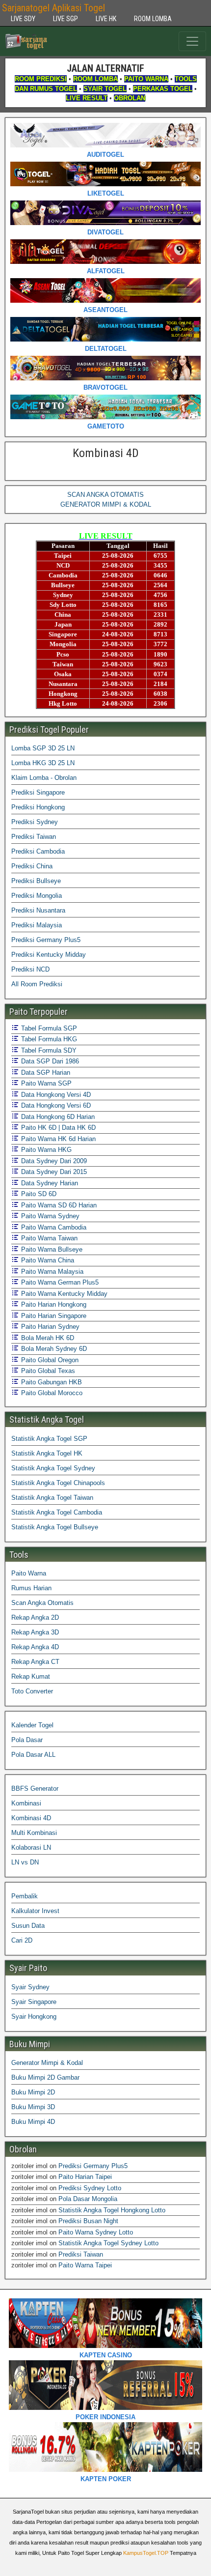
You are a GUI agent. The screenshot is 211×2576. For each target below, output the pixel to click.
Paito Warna (29, 1573)
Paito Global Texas (47, 1371)
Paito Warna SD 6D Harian (58, 1205)
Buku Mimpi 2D (33, 2092)
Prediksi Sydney (35, 822)
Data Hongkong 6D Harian (57, 1117)
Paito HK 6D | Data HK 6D (57, 1128)
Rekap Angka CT (35, 1662)
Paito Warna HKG (45, 1150)
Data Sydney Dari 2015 (53, 1172)
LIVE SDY (23, 19)
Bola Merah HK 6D (47, 1338)
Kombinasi (26, 1803)
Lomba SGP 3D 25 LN (43, 748)
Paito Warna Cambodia (53, 1227)
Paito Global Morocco (51, 1393)
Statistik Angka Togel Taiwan (52, 1498)
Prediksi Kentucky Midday (49, 955)
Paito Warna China (47, 1260)
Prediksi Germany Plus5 (46, 940)
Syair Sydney (30, 1987)
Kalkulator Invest (35, 1911)
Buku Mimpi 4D (33, 2122)
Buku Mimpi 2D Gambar (45, 2077)
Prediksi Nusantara (38, 910)
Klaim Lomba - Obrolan (44, 778)
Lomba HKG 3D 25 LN (43, 763)
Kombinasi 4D (106, 453)
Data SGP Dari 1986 (49, 1061)
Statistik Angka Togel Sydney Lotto (108, 2243)
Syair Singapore (34, 2002)
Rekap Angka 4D (35, 1647)
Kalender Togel (32, 1725)
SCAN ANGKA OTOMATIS (105, 495)
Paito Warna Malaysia (51, 1272)
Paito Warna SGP (45, 1083)
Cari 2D (22, 1940)
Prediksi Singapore (38, 792)
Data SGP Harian (45, 1073)
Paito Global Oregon (49, 1360)
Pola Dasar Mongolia (88, 2199)
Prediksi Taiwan (34, 837)
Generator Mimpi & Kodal (47, 2063)
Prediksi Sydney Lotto (90, 2188)
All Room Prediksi (37, 984)
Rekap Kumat (31, 1676)
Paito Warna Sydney (49, 1216)
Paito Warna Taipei (85, 2265)
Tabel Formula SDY (48, 1050)
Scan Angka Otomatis (42, 1603)
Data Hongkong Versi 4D (55, 1095)
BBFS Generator (35, 1789)
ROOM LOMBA (153, 19)
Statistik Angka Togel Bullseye (55, 1527)
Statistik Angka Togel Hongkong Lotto (112, 2210)
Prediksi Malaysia (37, 925)
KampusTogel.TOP (146, 2553)
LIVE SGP (66, 19)
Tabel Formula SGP (48, 1028)
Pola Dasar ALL (33, 1755)
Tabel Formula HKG (48, 1039)
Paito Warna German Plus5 (59, 1282)
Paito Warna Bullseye (51, 1249)
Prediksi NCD (30, 969)
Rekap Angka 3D (35, 1632)
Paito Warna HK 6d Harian (57, 1139)
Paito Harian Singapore (53, 1316)
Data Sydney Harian (49, 1183)
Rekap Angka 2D (35, 1617)
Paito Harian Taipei (85, 2177)
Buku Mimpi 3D (33, 2107)
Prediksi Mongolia (37, 896)
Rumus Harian (31, 1588)
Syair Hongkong (34, 2017)
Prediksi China (32, 866)
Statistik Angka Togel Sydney (53, 1468)
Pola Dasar (27, 1740)
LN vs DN (25, 1862)
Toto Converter (32, 1691)
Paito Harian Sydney (49, 1327)
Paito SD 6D (38, 1194)
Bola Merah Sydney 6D (53, 1349)
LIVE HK (106, 19)
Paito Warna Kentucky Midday (63, 1294)
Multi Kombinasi (34, 1833)
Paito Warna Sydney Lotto (96, 2232)
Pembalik (25, 1896)
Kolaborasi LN (31, 1847)
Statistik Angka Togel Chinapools (58, 1483)
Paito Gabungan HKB (51, 1382)
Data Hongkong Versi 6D (55, 1105)
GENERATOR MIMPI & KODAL (106, 504)
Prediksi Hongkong (38, 807)
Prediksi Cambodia (38, 851)
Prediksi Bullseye (36, 881)
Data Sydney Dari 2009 (53, 1161)
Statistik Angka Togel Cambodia (57, 1512)
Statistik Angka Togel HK (47, 1453)
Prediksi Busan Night (88, 2221)
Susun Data (28, 1926)
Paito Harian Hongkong (53, 1304)
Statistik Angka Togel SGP (49, 1439)
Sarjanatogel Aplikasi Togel (53, 8)
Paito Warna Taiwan (48, 1238)
